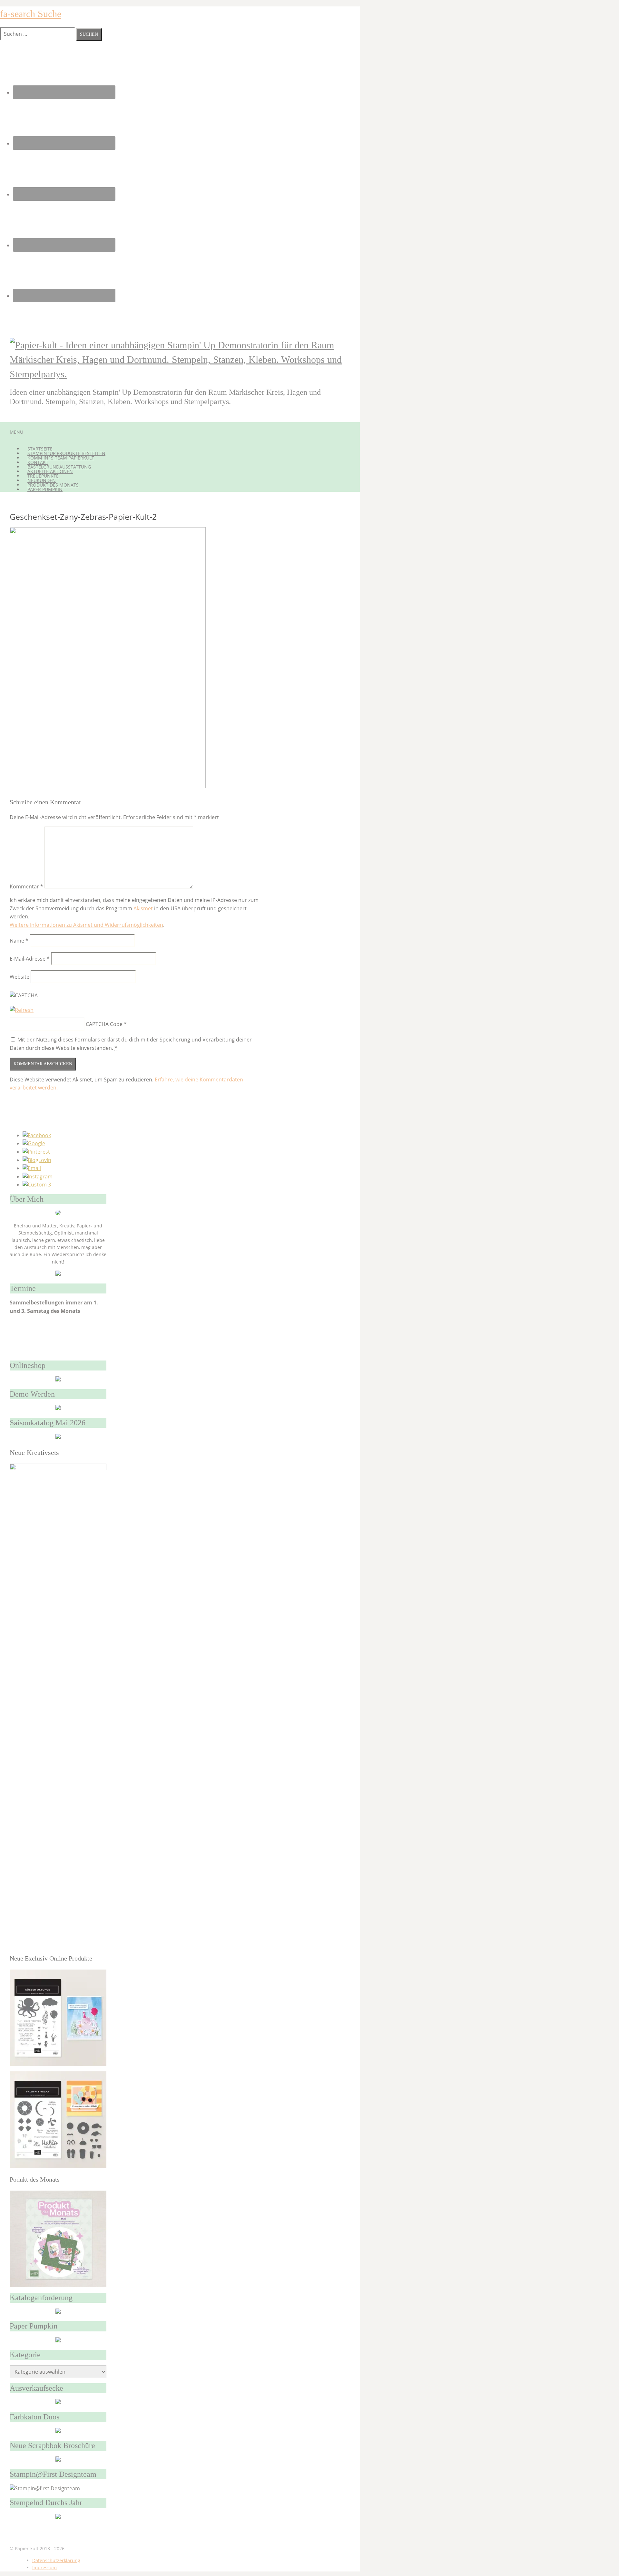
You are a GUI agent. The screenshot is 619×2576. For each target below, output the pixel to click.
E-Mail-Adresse (30, 959)
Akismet (143, 908)
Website (20, 977)
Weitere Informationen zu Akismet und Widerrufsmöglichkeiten (86, 925)
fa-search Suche (31, 14)
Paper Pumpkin (45, 489)
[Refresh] (22, 1010)
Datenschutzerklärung (56, 2560)
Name (19, 941)
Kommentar (26, 886)
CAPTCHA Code (104, 1024)
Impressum (44, 2567)
